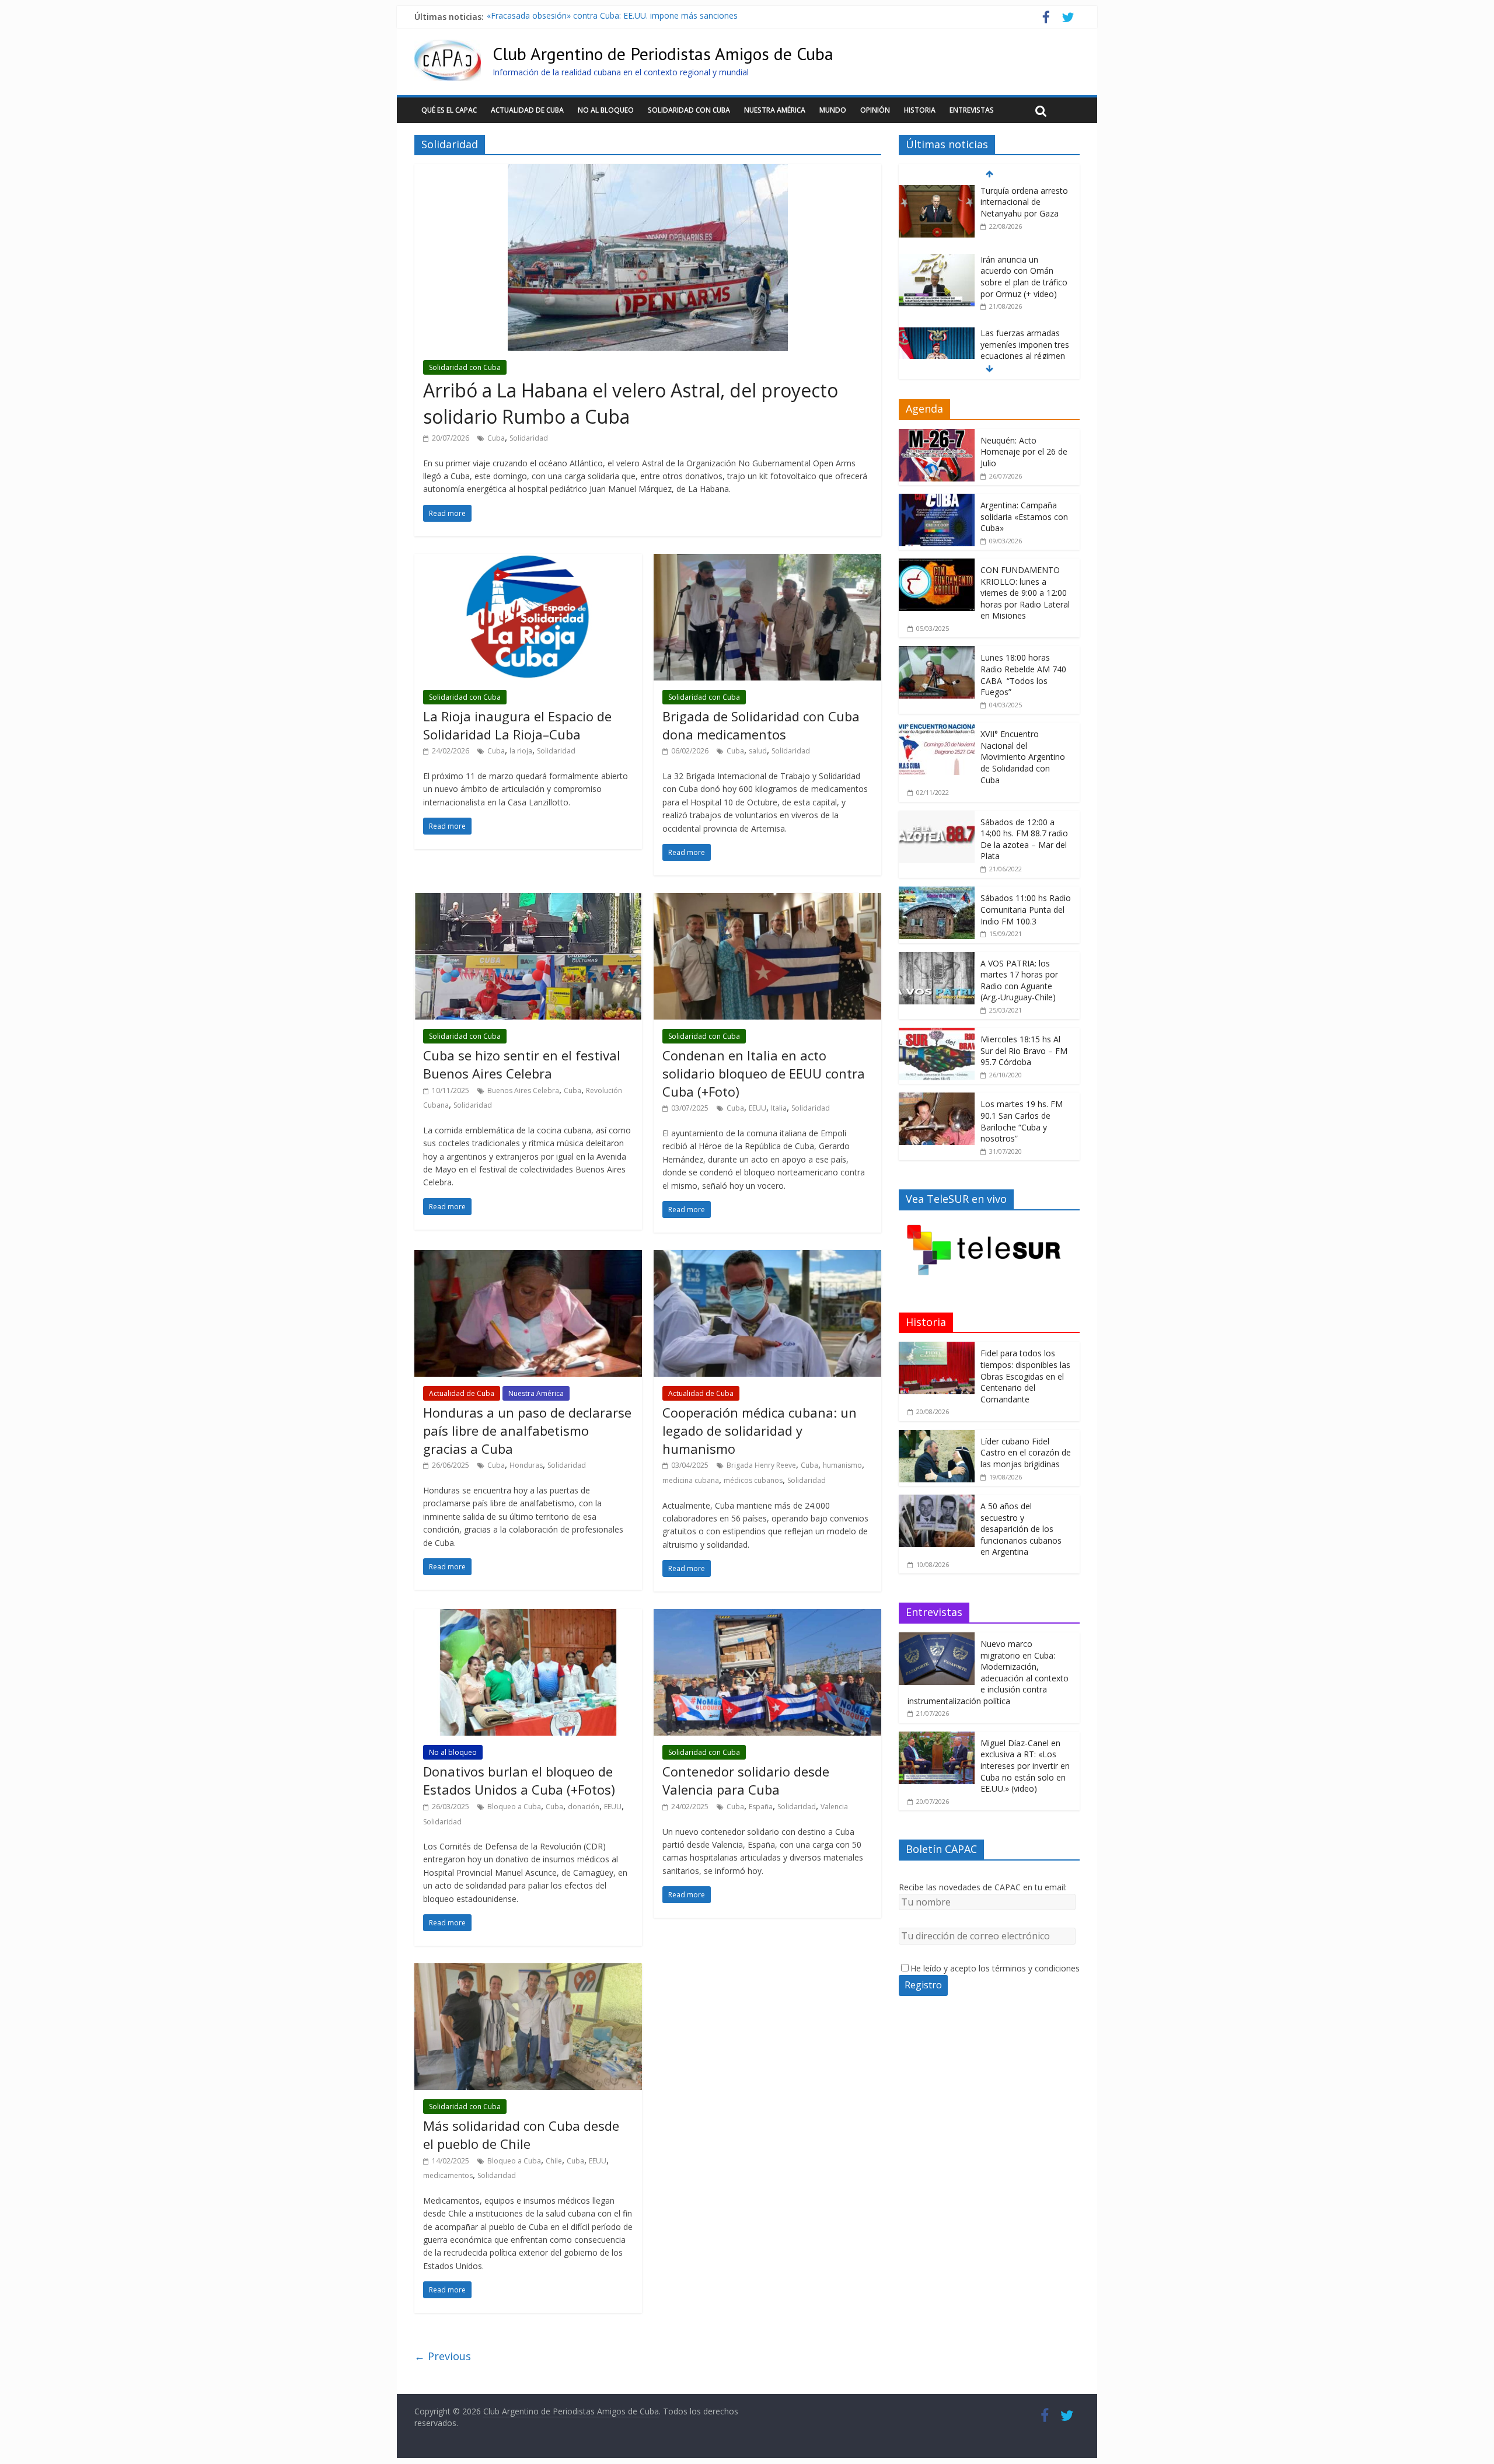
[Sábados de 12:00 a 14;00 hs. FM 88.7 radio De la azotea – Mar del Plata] (937, 817)
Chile (554, 2161)
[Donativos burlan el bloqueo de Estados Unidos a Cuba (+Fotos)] (528, 1616)
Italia (779, 1108)
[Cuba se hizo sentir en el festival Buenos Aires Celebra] (528, 900)
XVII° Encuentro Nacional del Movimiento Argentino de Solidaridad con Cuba (1023, 757)
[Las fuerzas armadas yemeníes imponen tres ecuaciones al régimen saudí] (937, 267)
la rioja (521, 751)
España (761, 1807)
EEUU (758, 1108)
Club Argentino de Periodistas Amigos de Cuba (663, 53)
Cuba (496, 438)
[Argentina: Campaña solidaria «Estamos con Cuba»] (937, 500)
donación (584, 1807)
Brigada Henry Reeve (761, 1465)
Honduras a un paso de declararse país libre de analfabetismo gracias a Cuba (527, 1430)
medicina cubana (691, 1480)
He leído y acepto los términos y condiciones (995, 1968)
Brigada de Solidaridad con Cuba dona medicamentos (761, 725)
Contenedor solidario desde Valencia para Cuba (746, 1780)
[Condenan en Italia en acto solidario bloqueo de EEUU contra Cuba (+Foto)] (767, 900)
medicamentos (448, 2175)
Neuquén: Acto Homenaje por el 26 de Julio (1024, 452)
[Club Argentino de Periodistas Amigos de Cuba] (448, 47)
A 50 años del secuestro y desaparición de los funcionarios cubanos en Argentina (1021, 1529)
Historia (920, 110)
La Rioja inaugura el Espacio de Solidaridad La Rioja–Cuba (517, 725)
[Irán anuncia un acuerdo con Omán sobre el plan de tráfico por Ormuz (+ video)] (937, 193)
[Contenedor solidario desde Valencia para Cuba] (767, 1616)
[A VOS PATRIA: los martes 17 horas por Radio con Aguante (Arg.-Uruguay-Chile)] (937, 958)
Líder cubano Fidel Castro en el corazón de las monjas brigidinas (1026, 1453)
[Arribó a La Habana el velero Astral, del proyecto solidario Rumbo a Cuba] (648, 171)
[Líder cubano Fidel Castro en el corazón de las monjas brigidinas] (937, 1436)
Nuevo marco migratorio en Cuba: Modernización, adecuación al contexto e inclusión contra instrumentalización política (988, 1672)
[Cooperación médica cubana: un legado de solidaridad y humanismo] (767, 1257)
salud (758, 751)
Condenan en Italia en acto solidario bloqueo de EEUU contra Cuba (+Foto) (764, 1073)
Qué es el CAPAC (449, 110)
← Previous (443, 2356)
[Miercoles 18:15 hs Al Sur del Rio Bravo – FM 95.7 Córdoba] (937, 1034)
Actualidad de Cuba (527, 110)
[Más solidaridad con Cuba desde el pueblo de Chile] (528, 1970)
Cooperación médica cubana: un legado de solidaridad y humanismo (760, 1430)
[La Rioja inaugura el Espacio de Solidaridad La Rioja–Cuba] (528, 561)
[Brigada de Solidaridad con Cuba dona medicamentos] (767, 561)
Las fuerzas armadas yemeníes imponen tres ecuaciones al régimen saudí (626, 17)
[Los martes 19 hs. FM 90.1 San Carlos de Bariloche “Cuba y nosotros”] (937, 1099)
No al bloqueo (606, 110)
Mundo (833, 110)
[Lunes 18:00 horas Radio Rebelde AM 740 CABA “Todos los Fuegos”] (937, 652)
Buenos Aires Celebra (523, 1090)
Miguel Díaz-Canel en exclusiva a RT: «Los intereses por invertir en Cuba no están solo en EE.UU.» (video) (1025, 1766)
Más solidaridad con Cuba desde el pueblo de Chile (521, 2135)
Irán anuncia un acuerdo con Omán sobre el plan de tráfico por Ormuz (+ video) (1024, 210)
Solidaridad (529, 438)
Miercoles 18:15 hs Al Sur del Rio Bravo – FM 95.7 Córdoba (1024, 1050)
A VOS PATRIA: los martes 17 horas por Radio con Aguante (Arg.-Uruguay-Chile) (1019, 980)
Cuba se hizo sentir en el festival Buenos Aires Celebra (522, 1064)
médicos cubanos (753, 1480)
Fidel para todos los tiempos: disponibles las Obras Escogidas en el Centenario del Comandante (1025, 1376)
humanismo (842, 1465)
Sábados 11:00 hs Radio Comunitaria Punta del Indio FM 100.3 (1026, 909)
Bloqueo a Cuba (514, 1807)
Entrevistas (972, 110)
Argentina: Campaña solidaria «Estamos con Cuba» (1024, 516)
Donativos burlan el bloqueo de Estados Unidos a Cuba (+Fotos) (519, 1780)
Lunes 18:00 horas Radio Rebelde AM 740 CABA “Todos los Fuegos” (1023, 675)
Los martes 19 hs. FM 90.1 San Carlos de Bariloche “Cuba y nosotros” (1022, 1121)
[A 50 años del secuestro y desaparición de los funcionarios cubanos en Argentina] (937, 1501)
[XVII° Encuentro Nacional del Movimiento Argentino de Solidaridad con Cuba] (937, 729)
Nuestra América (775, 110)
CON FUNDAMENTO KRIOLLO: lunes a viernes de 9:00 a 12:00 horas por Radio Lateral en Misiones (1025, 593)
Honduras (526, 1465)
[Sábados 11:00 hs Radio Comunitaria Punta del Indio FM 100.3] (937, 893)
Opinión (875, 110)
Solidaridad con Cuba (689, 110)
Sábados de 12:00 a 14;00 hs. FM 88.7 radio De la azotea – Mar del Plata (1024, 839)
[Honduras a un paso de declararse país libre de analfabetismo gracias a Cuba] (528, 1257)
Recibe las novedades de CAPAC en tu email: (983, 1887)
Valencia (834, 1807)
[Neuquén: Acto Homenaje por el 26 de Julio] (937, 435)
